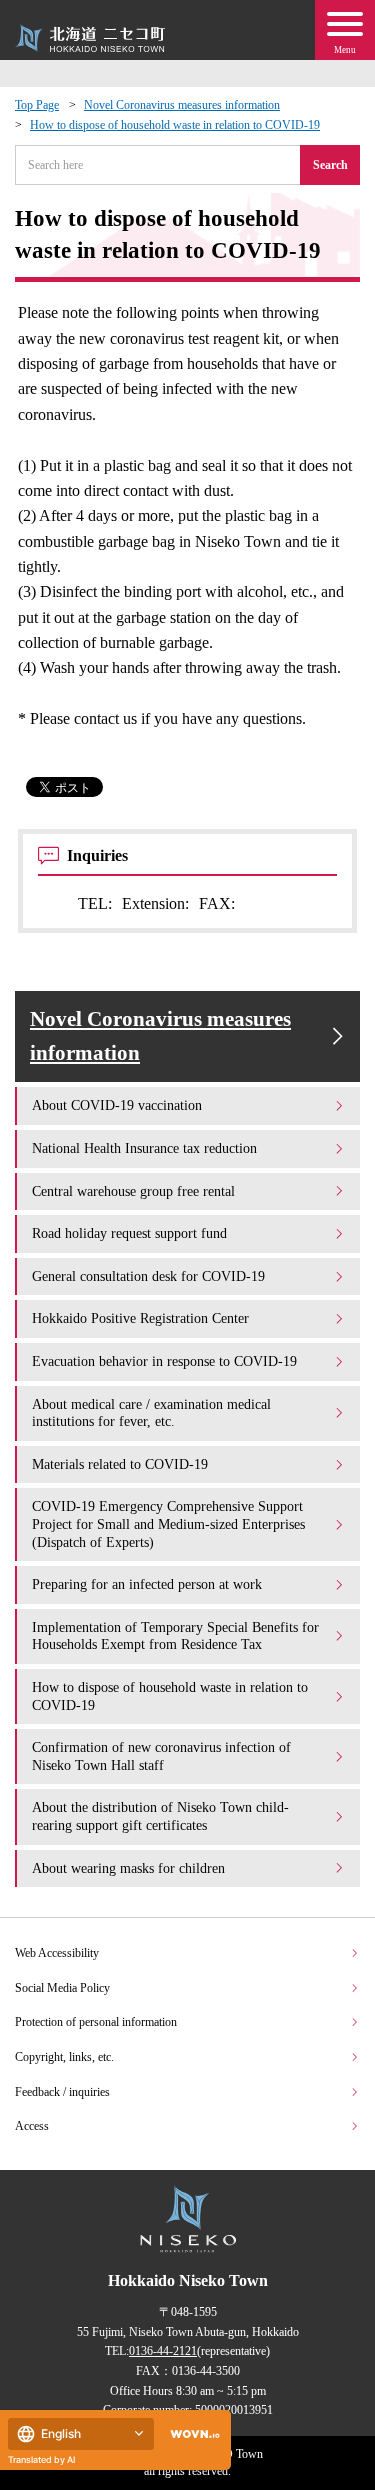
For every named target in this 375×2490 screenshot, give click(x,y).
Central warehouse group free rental (133, 1191)
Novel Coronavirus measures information (182, 105)
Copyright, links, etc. (64, 2057)
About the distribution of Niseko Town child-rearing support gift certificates (160, 1816)
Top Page (37, 105)
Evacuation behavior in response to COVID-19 (164, 1361)
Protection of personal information (96, 2022)
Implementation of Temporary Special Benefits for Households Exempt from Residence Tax (175, 1636)
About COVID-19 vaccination (117, 1105)
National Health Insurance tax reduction (144, 1148)
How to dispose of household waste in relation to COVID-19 (175, 125)
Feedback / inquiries (62, 2092)
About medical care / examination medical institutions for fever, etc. (151, 1413)
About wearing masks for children (128, 1868)
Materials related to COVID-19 (120, 1464)
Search (330, 165)
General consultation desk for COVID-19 (148, 1276)
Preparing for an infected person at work (147, 1584)
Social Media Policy (62, 1988)
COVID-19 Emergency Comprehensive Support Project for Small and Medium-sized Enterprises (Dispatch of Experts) (168, 1523)
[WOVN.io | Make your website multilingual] (191, 2434)
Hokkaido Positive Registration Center (140, 1318)
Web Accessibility (57, 1953)
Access (32, 2126)
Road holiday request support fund (129, 1233)
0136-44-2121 (163, 2351)
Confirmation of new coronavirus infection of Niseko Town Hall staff (161, 1756)
